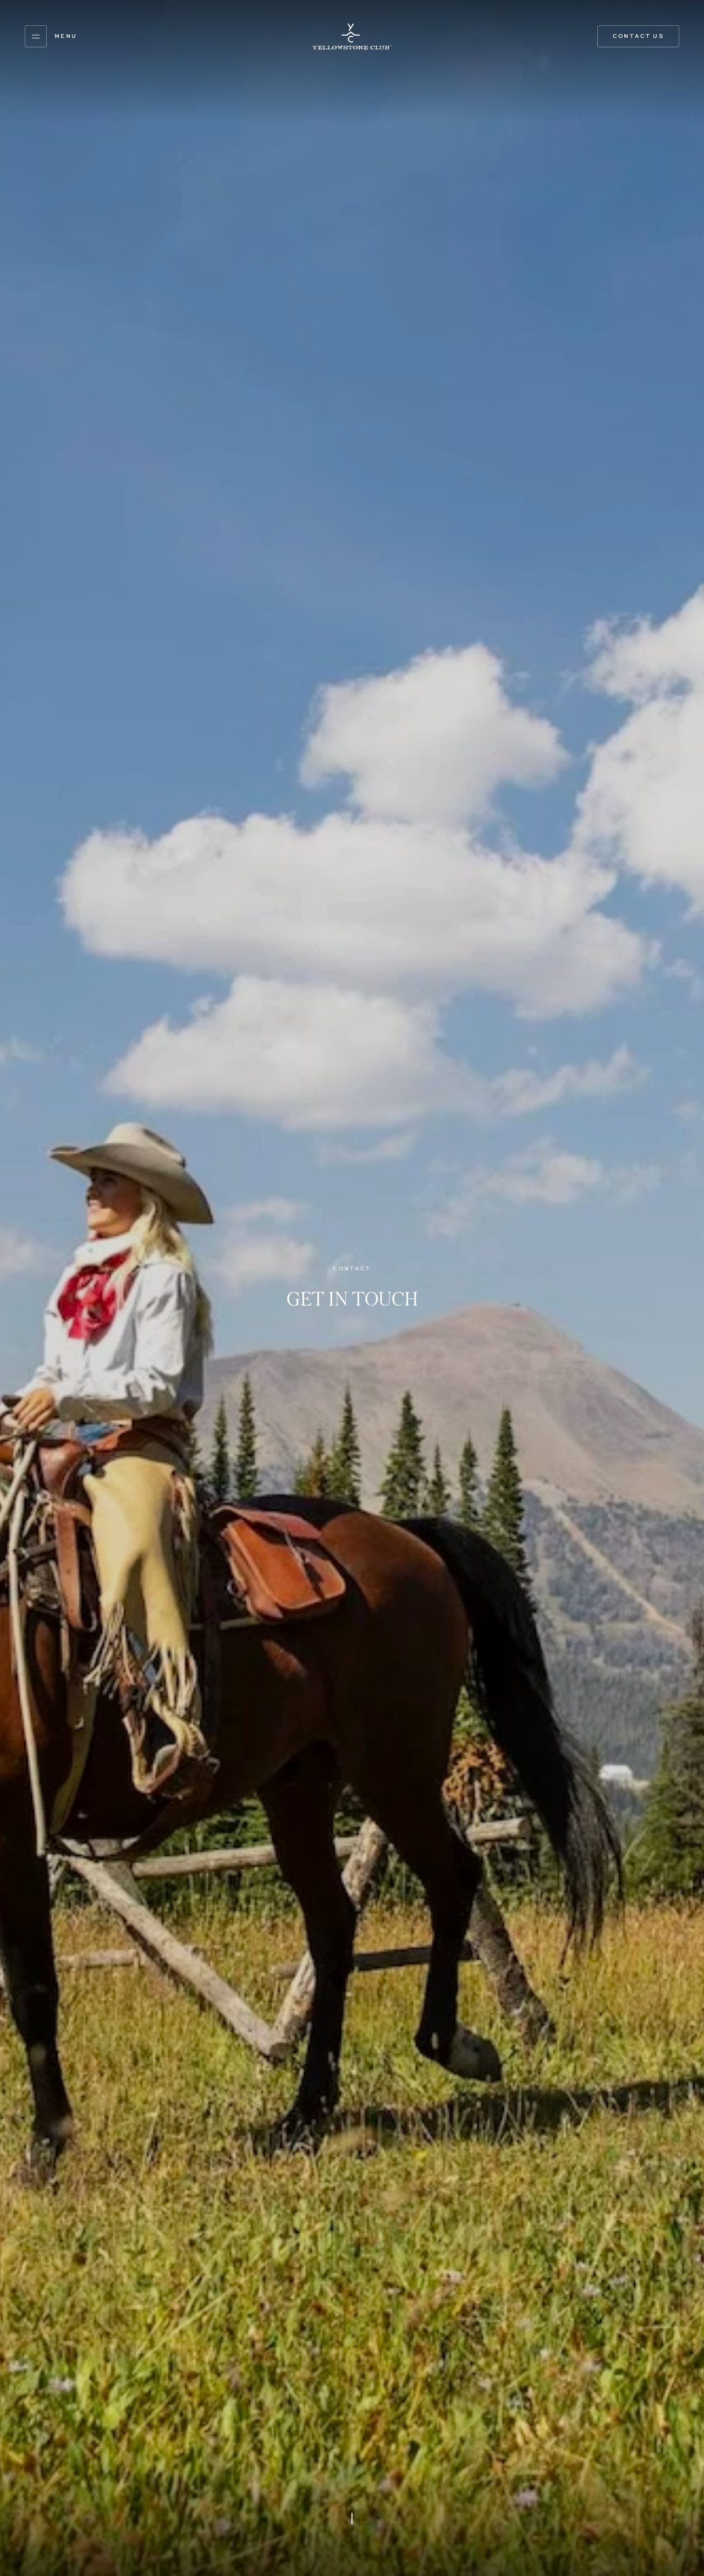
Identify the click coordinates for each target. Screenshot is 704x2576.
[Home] (352, 36)
